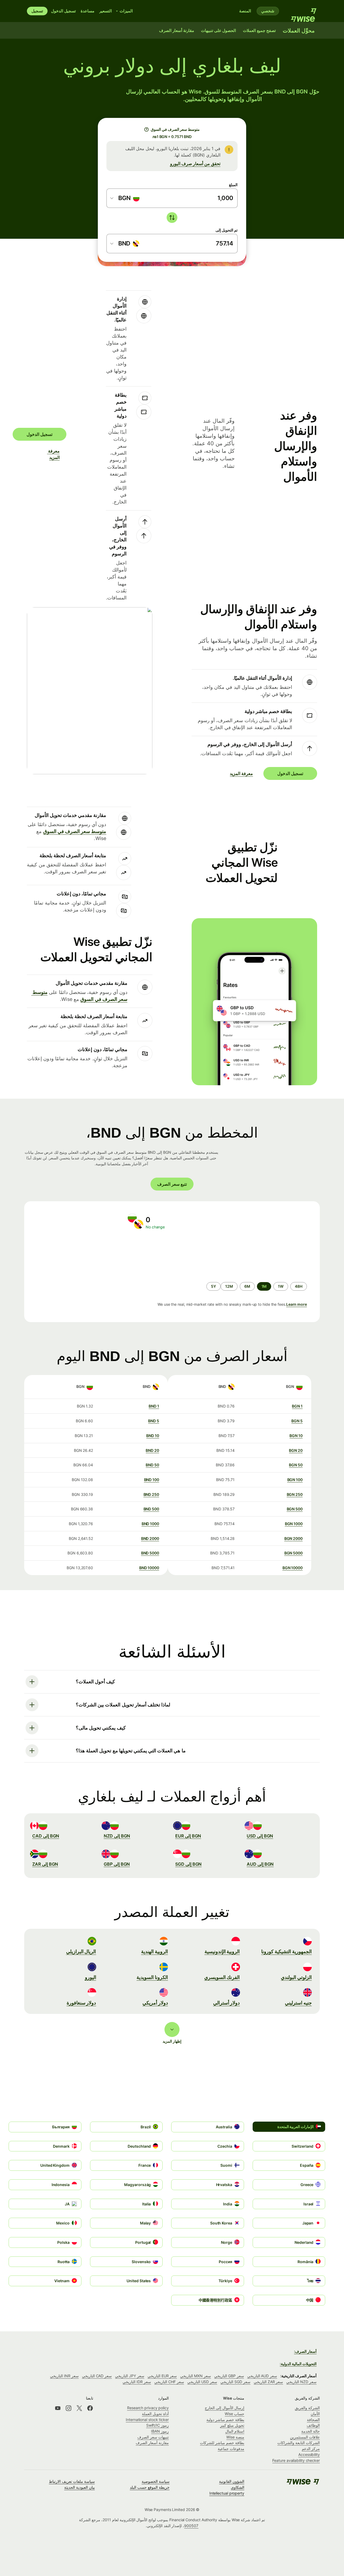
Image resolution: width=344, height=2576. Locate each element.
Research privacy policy (148, 2408)
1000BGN (294, 1524)
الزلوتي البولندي (296, 1977)
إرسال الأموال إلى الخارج (225, 2408)
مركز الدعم (311, 2449)
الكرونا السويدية (152, 1977)
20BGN (296, 1450)
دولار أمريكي (155, 2003)
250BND (151, 1494)
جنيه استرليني (298, 2003)
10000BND (149, 1568)
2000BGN (293, 1538)
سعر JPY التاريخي (130, 2376)
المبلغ (233, 185)
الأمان (315, 2414)
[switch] (172, 218)
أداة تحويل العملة (155, 2414)
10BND (153, 1436)
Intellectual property (227, 2493)
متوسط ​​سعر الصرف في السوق (75, 831)
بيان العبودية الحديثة (80, 2487)
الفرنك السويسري (222, 1977)
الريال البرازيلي (81, 1951)
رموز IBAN (160, 2431)
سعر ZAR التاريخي (268, 2382)
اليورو (91, 1977)
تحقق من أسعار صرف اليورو (195, 164)
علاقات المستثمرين (305, 2437)
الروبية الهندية (155, 1951)
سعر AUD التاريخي (262, 2376)
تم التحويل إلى (227, 230)
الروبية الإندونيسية (222, 1951)
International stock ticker (147, 2420)
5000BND (150, 1553)
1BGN (297, 1406)
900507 (191, 2526)
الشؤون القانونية (232, 2481)
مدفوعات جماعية (231, 2449)
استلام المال (235, 2431)
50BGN (296, 1465)
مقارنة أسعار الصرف (152, 2443)
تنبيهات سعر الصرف (153, 2437)
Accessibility (309, 2454)
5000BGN (293, 1553)
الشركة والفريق (307, 2408)
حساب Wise (234, 2414)
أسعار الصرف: (305, 2351)
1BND (154, 1406)
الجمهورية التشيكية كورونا (286, 1951)
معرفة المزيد (56, 454)
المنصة (245, 11)
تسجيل (37, 11)
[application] (75, 1256)
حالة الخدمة (311, 2431)
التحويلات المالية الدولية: (298, 2364)
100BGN (295, 1480)
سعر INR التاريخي (64, 2376)
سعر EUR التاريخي (162, 2376)
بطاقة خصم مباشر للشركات (222, 2443)
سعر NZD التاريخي (301, 2382)
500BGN (295, 1509)
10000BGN (293, 1568)
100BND (152, 1480)
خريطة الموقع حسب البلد (150, 2487)
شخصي (268, 11)
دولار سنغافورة (81, 2003)
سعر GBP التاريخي (229, 2376)
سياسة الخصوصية (156, 2481)
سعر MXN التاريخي (196, 2376)
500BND (151, 1509)
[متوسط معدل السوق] (146, 129)
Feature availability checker (296, 2460)
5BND (154, 1421)
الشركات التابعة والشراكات (299, 2443)
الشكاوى (238, 2487)
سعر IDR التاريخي (137, 2382)
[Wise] (301, 11)
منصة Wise (235, 2437)
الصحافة (313, 2420)
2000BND (150, 1538)
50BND (152, 1465)
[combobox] (125, 198)
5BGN (297, 1421)
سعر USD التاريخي (202, 2382)
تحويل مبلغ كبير (232, 2425)
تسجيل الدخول (63, 11)
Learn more (297, 1304)
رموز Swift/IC (157, 2425)
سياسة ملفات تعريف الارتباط (72, 2481)
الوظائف (313, 2425)
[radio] (299, 1286)
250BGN (295, 1494)
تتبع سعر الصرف (172, 1184)
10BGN (296, 1436)
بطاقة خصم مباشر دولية (225, 2420)
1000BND (150, 1524)
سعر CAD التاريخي (97, 2376)
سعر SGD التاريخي (235, 2382)
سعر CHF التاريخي (169, 2382)
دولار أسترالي (227, 2003)
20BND (152, 1450)
